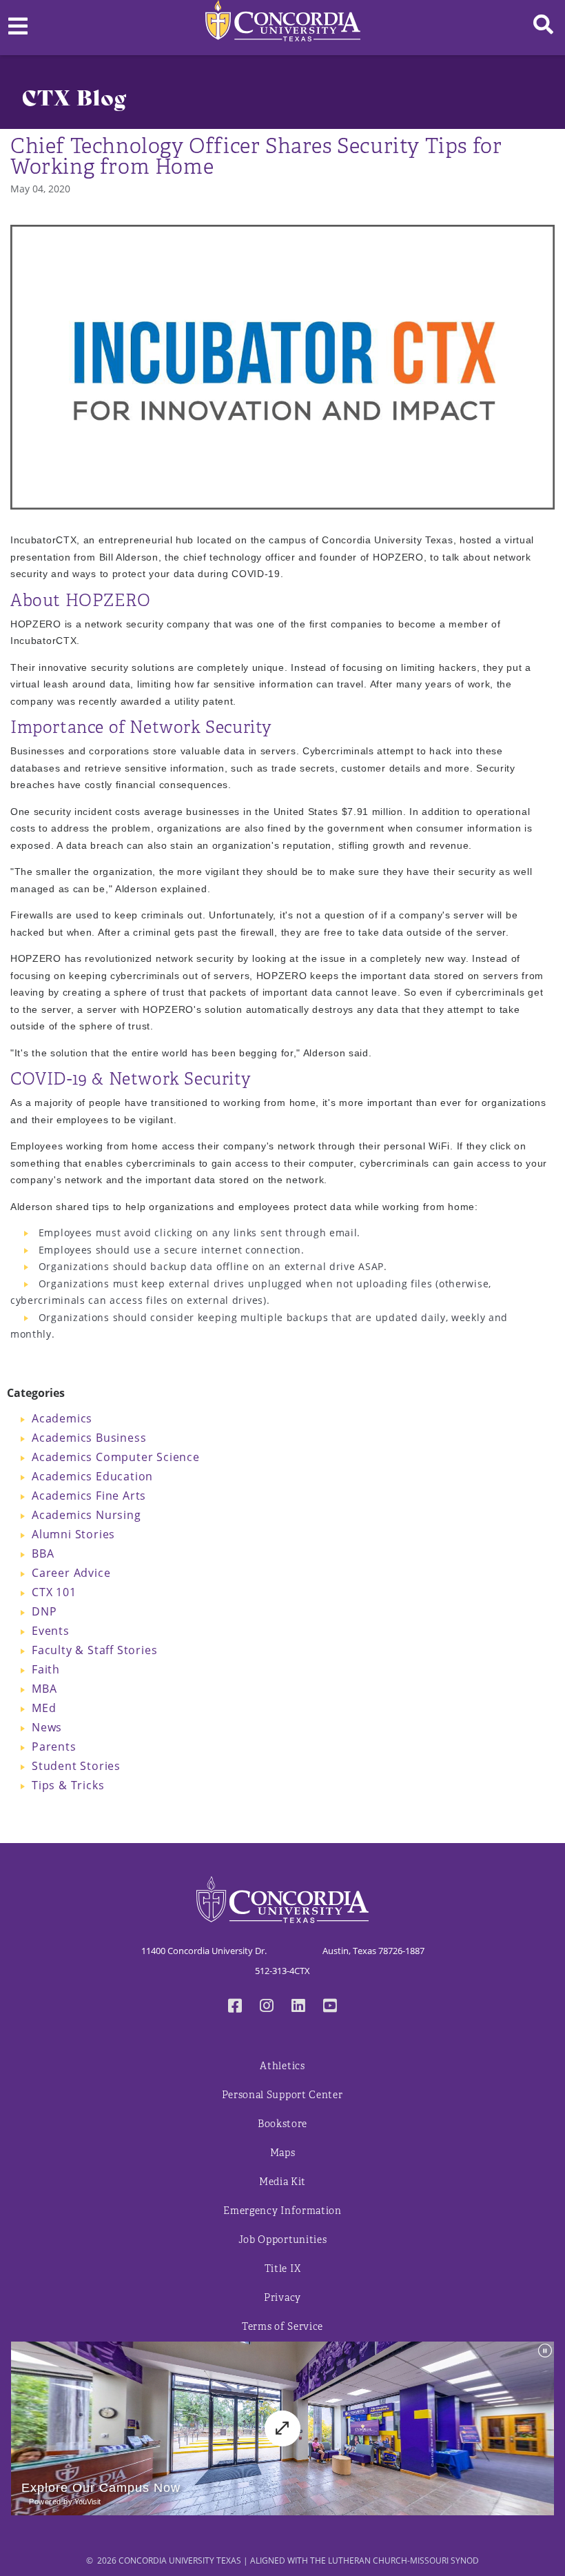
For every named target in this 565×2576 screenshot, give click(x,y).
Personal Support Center (282, 2095)
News (47, 1727)
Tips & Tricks (68, 1785)
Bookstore (282, 2124)
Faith (46, 1669)
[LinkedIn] (298, 2007)
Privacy (282, 2298)
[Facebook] (235, 2007)
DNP (44, 1611)
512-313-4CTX (282, 1971)
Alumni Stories (73, 1534)
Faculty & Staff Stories (94, 1650)
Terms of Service (282, 2327)
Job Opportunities (283, 2240)
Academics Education (92, 1476)
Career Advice (71, 1573)
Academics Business (89, 1438)
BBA (43, 1553)
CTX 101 (54, 1592)
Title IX (283, 2269)
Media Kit (282, 2182)
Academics (62, 1418)
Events (51, 1631)
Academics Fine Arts (89, 1496)
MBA (44, 1689)
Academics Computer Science (116, 1457)
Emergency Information (282, 2211)
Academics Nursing (86, 1515)
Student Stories (76, 1766)
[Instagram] (267, 2007)
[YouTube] (330, 2007)
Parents (54, 1747)
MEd (44, 1708)
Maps (283, 2153)
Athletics (282, 2066)
